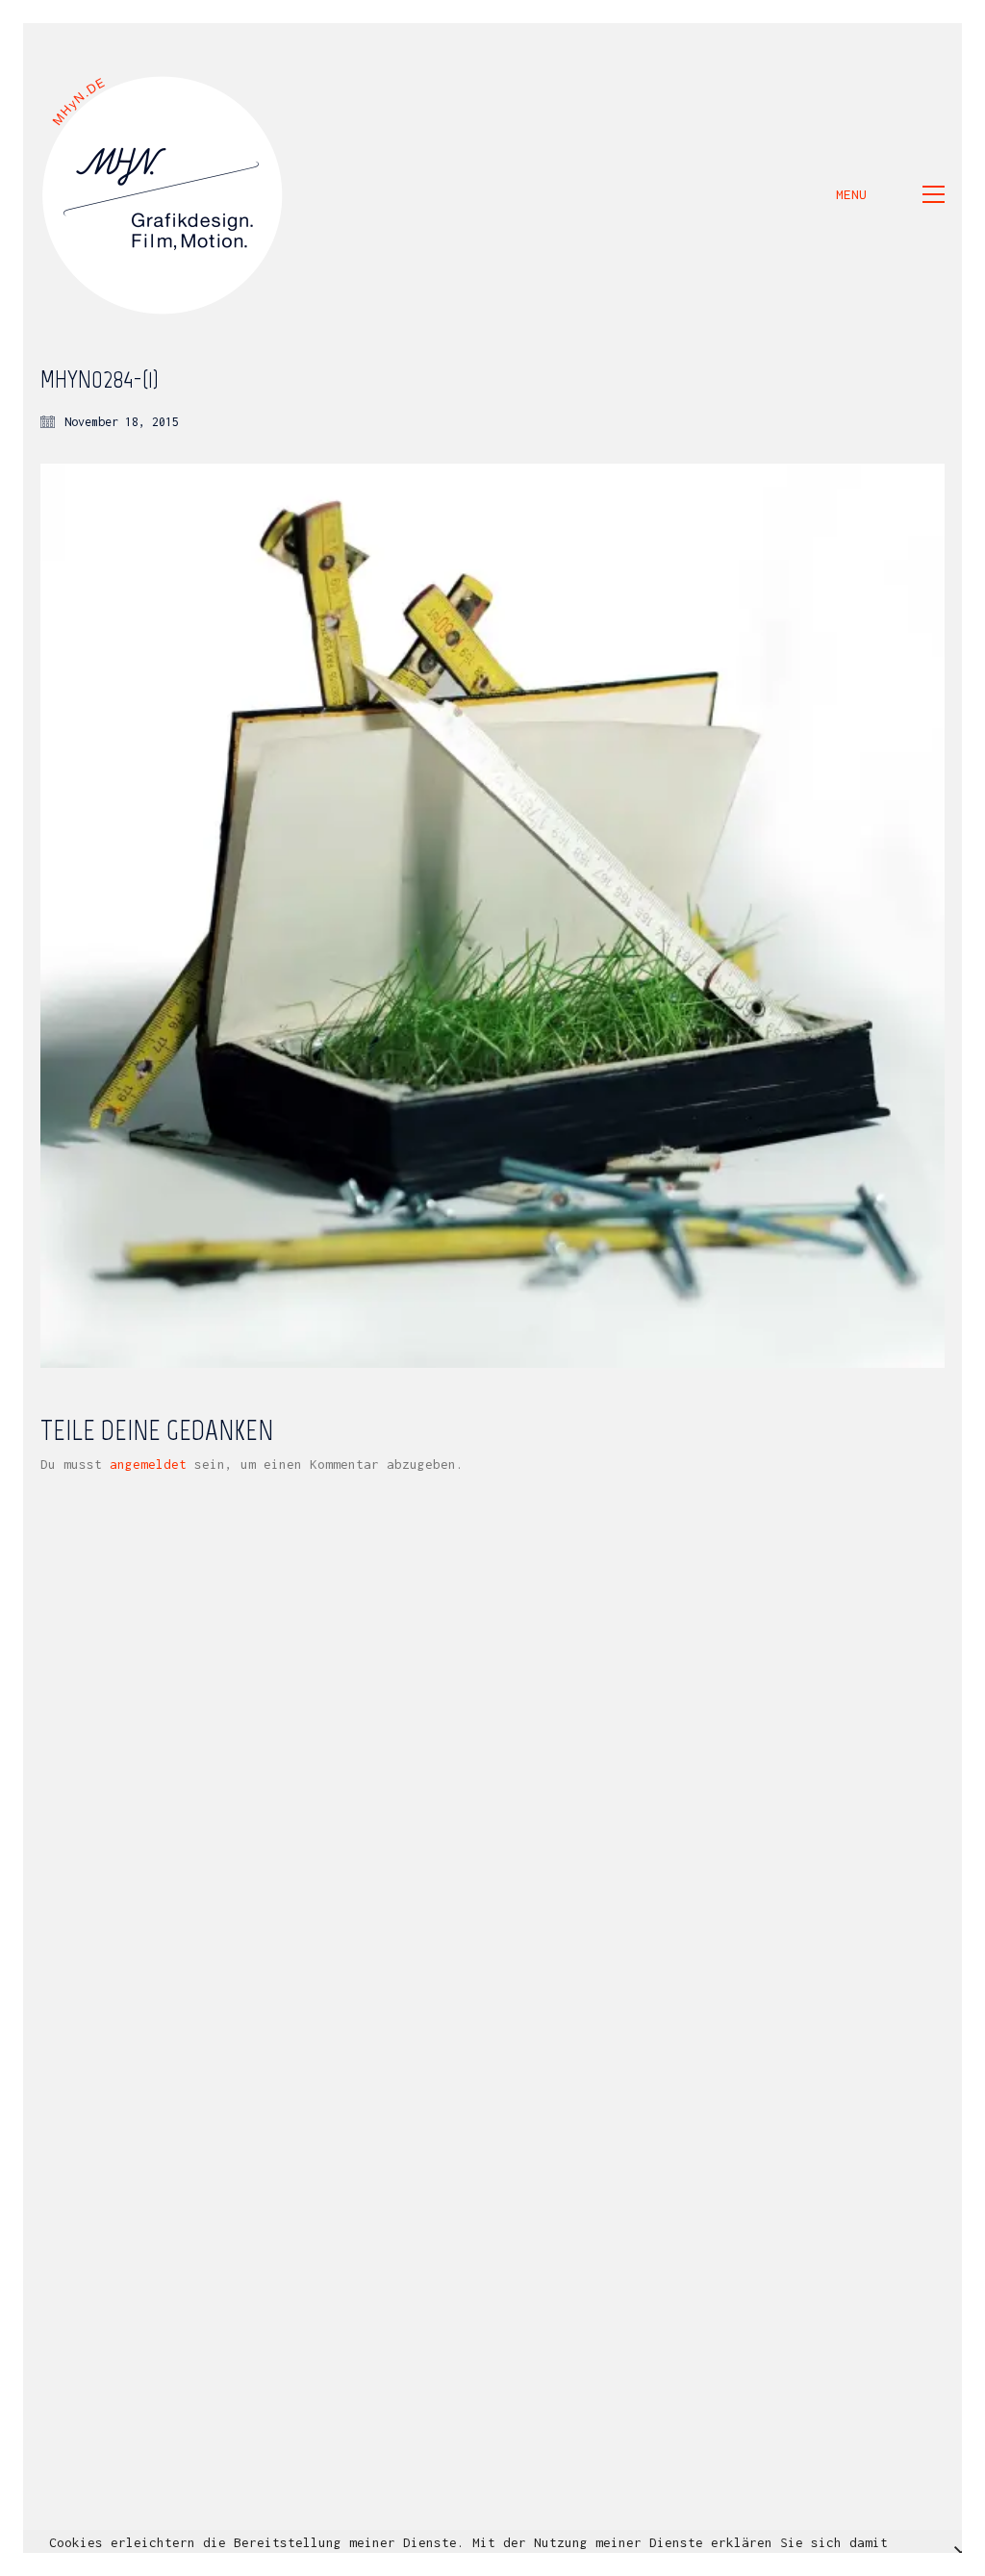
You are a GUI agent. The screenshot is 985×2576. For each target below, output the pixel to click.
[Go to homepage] (164, 194)
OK (726, 2562)
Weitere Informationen (615, 2562)
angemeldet (148, 1464)
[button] (890, 194)
